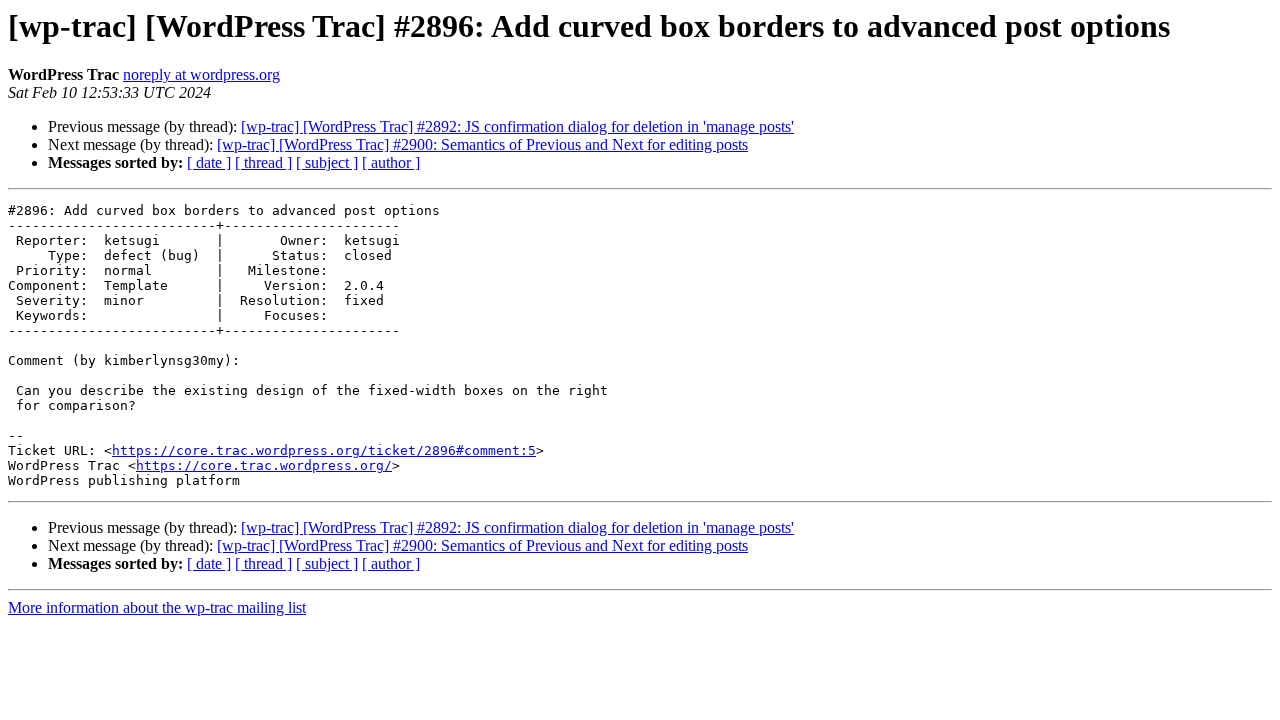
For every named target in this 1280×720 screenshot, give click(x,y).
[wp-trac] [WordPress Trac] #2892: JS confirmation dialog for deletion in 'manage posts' (517, 126)
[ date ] (209, 162)
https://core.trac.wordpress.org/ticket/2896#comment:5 (324, 450)
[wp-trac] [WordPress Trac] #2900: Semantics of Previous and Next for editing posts (482, 144)
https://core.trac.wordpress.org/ (264, 465)
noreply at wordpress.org (201, 74)
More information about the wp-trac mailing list (157, 607)
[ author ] (391, 162)
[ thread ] (263, 162)
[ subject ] (327, 162)
